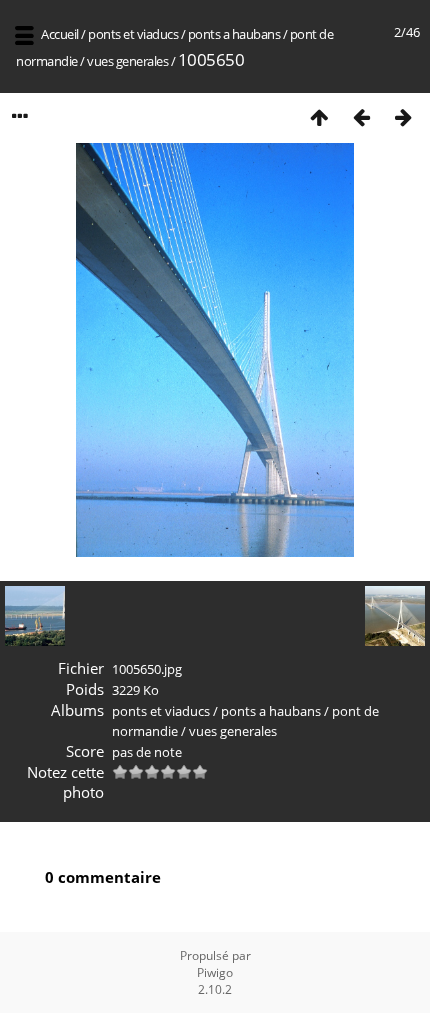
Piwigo (215, 972)
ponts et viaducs (133, 34)
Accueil (60, 34)
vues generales (127, 61)
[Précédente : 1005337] (361, 116)
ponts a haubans (234, 34)
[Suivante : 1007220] (403, 116)
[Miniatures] (319, 116)
